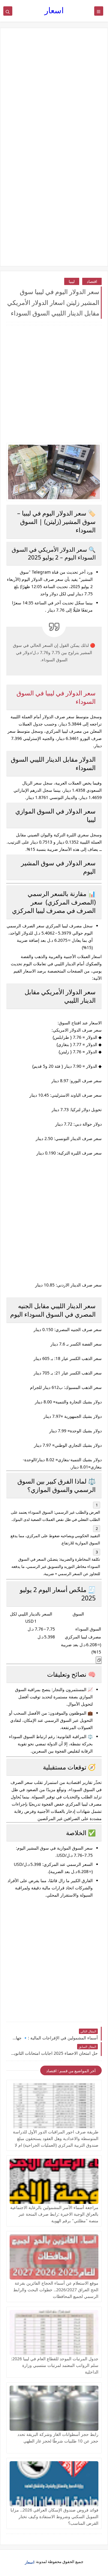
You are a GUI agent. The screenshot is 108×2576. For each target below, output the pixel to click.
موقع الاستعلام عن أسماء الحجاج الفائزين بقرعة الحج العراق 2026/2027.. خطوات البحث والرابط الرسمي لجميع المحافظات (56, 2290)
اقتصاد (92, 281)
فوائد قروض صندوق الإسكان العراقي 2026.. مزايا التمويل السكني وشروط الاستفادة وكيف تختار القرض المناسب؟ (54, 2516)
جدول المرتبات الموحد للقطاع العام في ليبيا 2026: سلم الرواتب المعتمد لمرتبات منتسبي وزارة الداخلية (55, 2365)
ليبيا (72, 281)
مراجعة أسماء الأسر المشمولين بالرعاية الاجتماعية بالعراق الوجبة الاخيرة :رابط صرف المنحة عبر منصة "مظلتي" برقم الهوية (54, 2214)
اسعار (54, 10)
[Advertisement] (54, 93)
